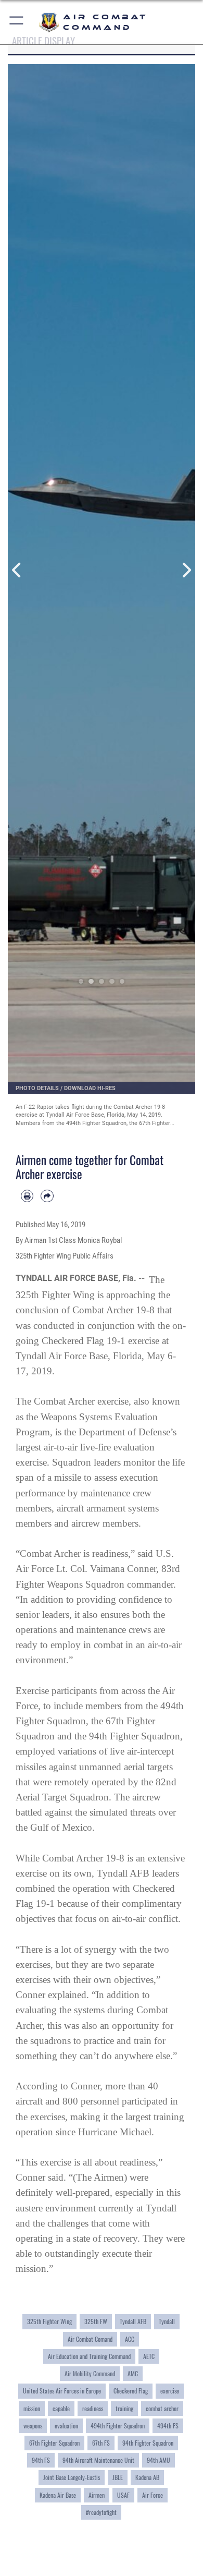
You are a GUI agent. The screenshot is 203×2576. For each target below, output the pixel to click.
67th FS (101, 2443)
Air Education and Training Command (89, 2356)
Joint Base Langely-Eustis (72, 2477)
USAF (123, 2495)
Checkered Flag (131, 2391)
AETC (149, 2356)
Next (186, 570)
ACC (130, 2339)
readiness (93, 2409)
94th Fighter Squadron (148, 2443)
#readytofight (101, 2512)
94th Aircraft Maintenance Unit (98, 2460)
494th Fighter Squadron (118, 2426)
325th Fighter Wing (49, 2321)
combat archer (162, 2409)
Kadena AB (147, 2477)
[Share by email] (47, 1196)
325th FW (96, 2321)
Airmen (97, 2495)
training (124, 2409)
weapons (33, 2426)
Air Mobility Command (90, 2374)
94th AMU (158, 2460)
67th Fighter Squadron (54, 2443)
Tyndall (167, 2321)
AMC (133, 2374)
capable (61, 2409)
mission (32, 2409)
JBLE (118, 2477)
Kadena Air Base (58, 2495)
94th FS (41, 2460)
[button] (17, 22)
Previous (17, 570)
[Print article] (27, 1196)
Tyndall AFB (133, 2321)
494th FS (168, 2426)
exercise (170, 2391)
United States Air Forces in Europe (62, 2391)
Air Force (153, 2495)
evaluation (66, 2426)
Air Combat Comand (90, 2339)
